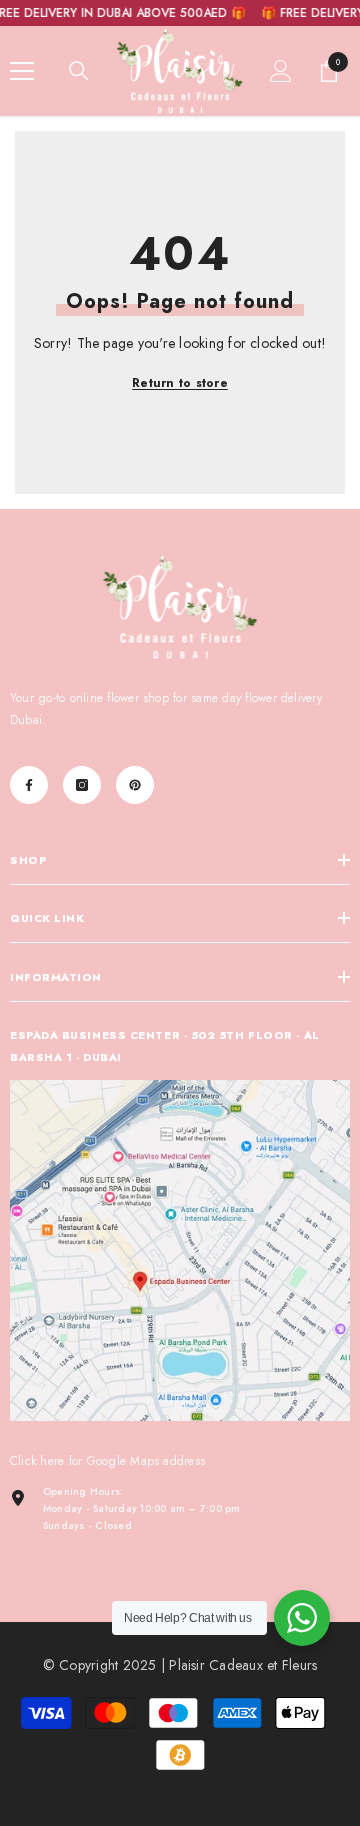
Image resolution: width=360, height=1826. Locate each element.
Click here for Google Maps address (107, 1461)
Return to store (180, 383)
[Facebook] (29, 785)
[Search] (79, 71)
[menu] (22, 71)
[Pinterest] (135, 785)
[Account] (281, 71)
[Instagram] (82, 785)
